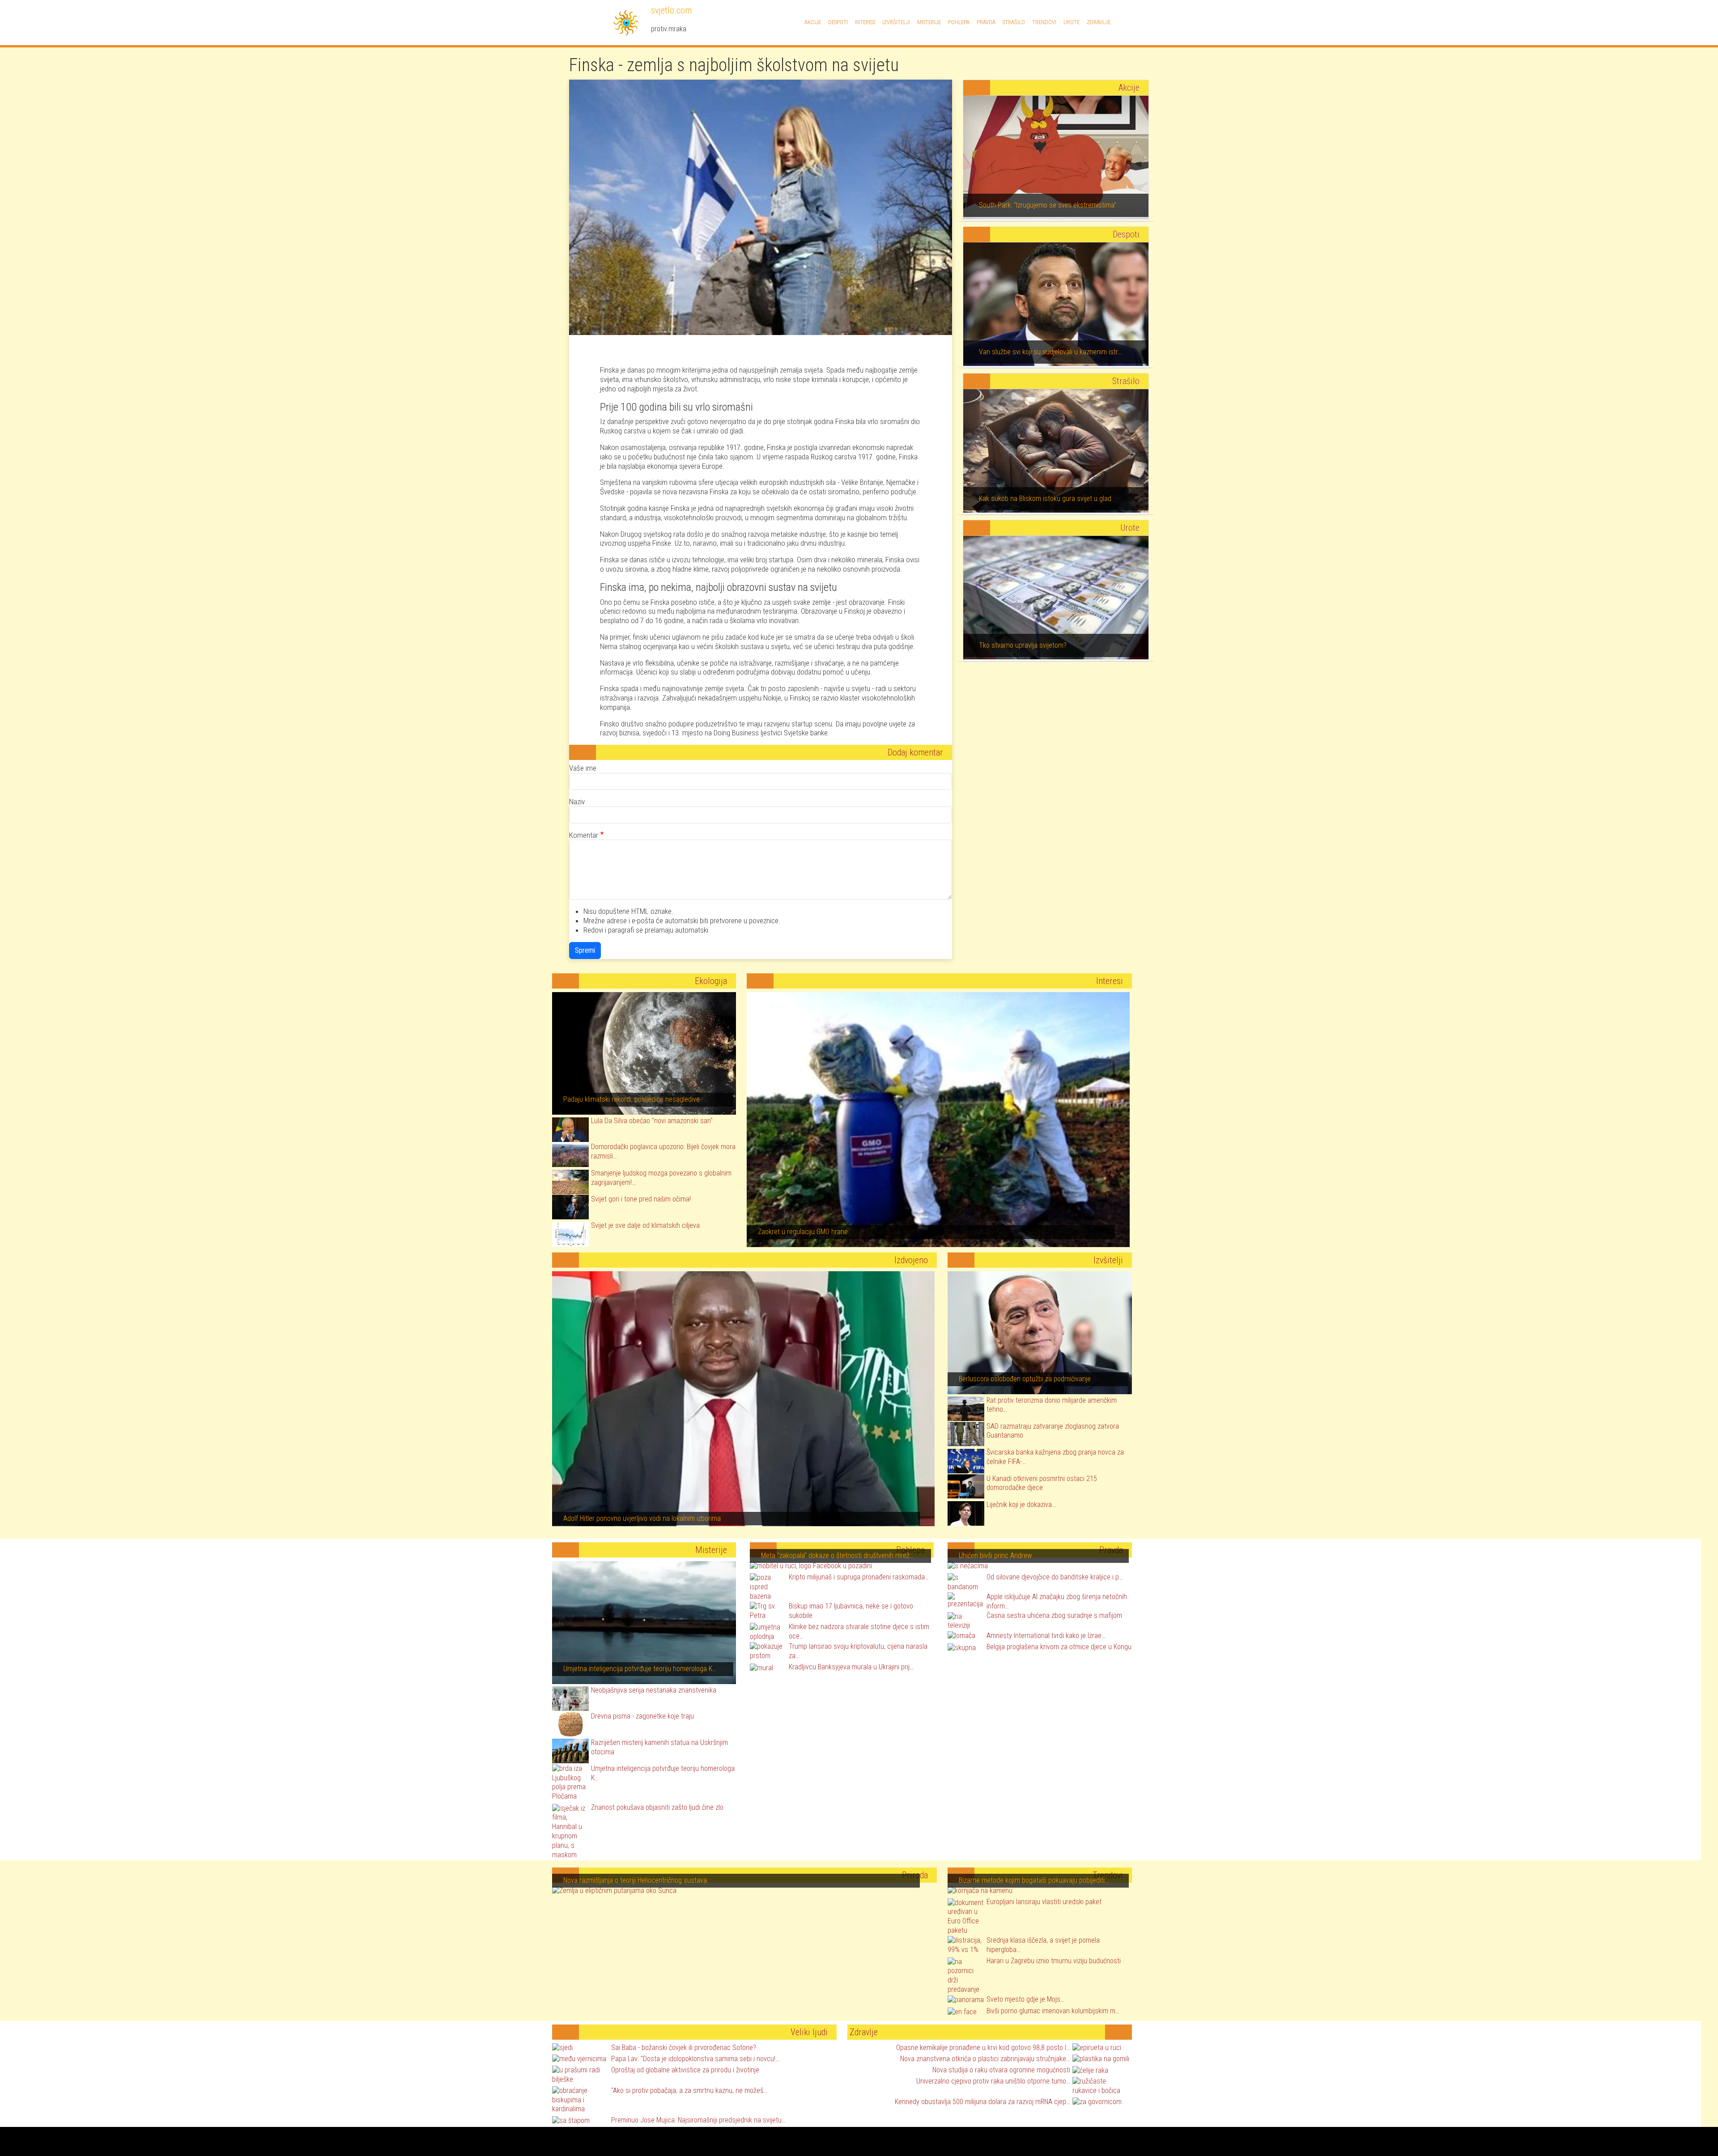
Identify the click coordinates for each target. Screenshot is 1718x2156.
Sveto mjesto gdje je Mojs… (1025, 1999)
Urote (1072, 22)
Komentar (584, 835)
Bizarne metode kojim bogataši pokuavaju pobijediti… (1034, 1880)
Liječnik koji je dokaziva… (1021, 1505)
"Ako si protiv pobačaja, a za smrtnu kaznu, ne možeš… (689, 2090)
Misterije (929, 22)
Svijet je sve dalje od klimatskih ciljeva (645, 1225)
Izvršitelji (896, 22)
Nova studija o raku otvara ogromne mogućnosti (1001, 2070)
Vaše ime (583, 768)
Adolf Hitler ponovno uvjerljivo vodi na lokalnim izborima (642, 1518)
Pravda (986, 22)
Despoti (838, 22)
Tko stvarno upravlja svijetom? (1023, 645)
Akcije (813, 22)
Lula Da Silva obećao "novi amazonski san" (652, 1121)
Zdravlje (1099, 22)
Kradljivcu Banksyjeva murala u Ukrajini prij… (851, 1667)
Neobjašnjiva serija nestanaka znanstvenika (654, 1690)
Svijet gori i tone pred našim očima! (641, 1199)
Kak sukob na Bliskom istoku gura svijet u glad (1045, 499)
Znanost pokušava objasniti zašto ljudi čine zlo (657, 1807)
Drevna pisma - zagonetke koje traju (642, 1716)
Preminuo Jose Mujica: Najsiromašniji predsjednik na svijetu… (698, 2120)
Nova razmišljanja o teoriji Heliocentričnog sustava (635, 1880)
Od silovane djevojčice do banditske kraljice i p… (1055, 1577)
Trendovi (1044, 22)
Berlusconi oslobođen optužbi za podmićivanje (1025, 1379)
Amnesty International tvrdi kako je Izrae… (1046, 1636)
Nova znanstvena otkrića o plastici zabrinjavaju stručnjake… (985, 2059)
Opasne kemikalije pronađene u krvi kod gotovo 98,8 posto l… (983, 2048)
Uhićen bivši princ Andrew (995, 1555)
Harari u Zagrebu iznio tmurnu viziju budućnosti (1054, 1961)
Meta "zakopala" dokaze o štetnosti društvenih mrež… (837, 1555)
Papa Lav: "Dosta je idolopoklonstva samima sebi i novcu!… (695, 2059)
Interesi (865, 22)
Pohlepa (959, 22)
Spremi (585, 950)
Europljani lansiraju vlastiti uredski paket (1044, 1902)
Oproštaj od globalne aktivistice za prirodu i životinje (685, 2070)
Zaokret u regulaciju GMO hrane (803, 1232)
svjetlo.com (670, 10)
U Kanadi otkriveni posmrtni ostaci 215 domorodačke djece (1042, 1483)
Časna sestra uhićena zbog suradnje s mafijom (1054, 1615)
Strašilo (1014, 22)
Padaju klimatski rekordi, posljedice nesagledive (631, 1099)
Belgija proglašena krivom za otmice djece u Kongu (1059, 1647)
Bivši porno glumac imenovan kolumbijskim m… (1053, 2011)
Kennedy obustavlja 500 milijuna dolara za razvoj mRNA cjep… (982, 2102)
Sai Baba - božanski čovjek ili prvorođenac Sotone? (684, 2048)
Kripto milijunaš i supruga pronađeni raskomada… (859, 1577)
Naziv (577, 802)
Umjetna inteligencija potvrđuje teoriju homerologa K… (640, 1669)
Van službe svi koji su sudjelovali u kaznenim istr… (1050, 352)
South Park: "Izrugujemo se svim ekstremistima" (1048, 205)
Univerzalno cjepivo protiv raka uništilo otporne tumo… (993, 2081)
